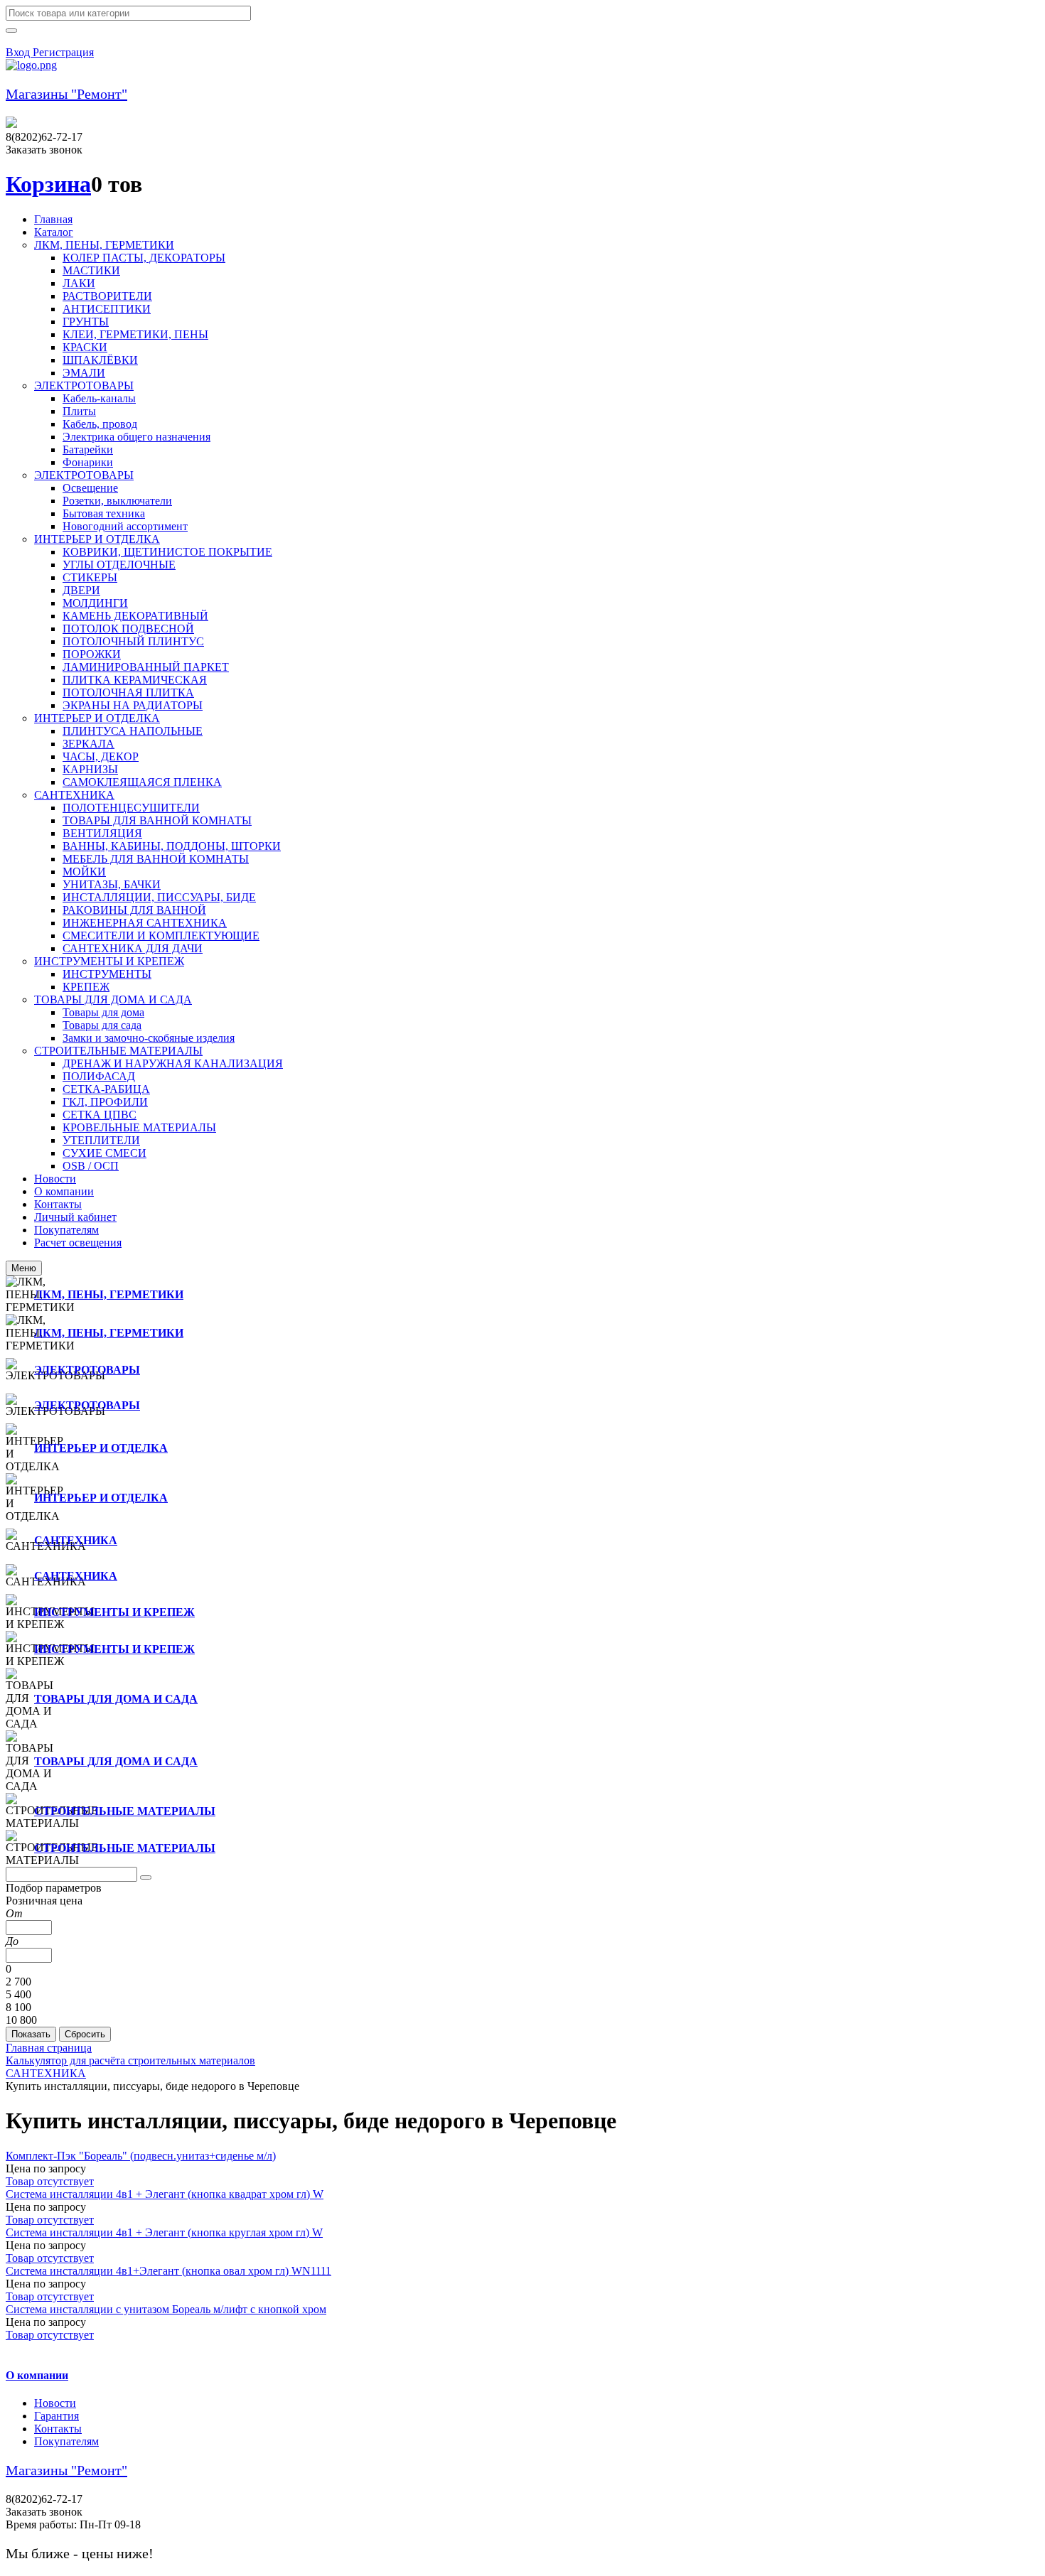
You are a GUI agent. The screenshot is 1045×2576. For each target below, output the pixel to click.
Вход (19, 52)
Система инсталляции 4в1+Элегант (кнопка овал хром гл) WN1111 (168, 2271)
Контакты (58, 2429)
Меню (24, 1268)
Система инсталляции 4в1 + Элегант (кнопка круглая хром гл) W (164, 2232)
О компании (37, 2375)
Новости (55, 2403)
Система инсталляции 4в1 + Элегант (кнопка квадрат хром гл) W (165, 2194)
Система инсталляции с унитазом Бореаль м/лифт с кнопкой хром (166, 2309)
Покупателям (66, 2441)
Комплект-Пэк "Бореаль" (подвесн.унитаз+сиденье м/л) (141, 2156)
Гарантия (57, 2416)
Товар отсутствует (50, 2181)
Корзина (48, 184)
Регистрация (63, 52)
